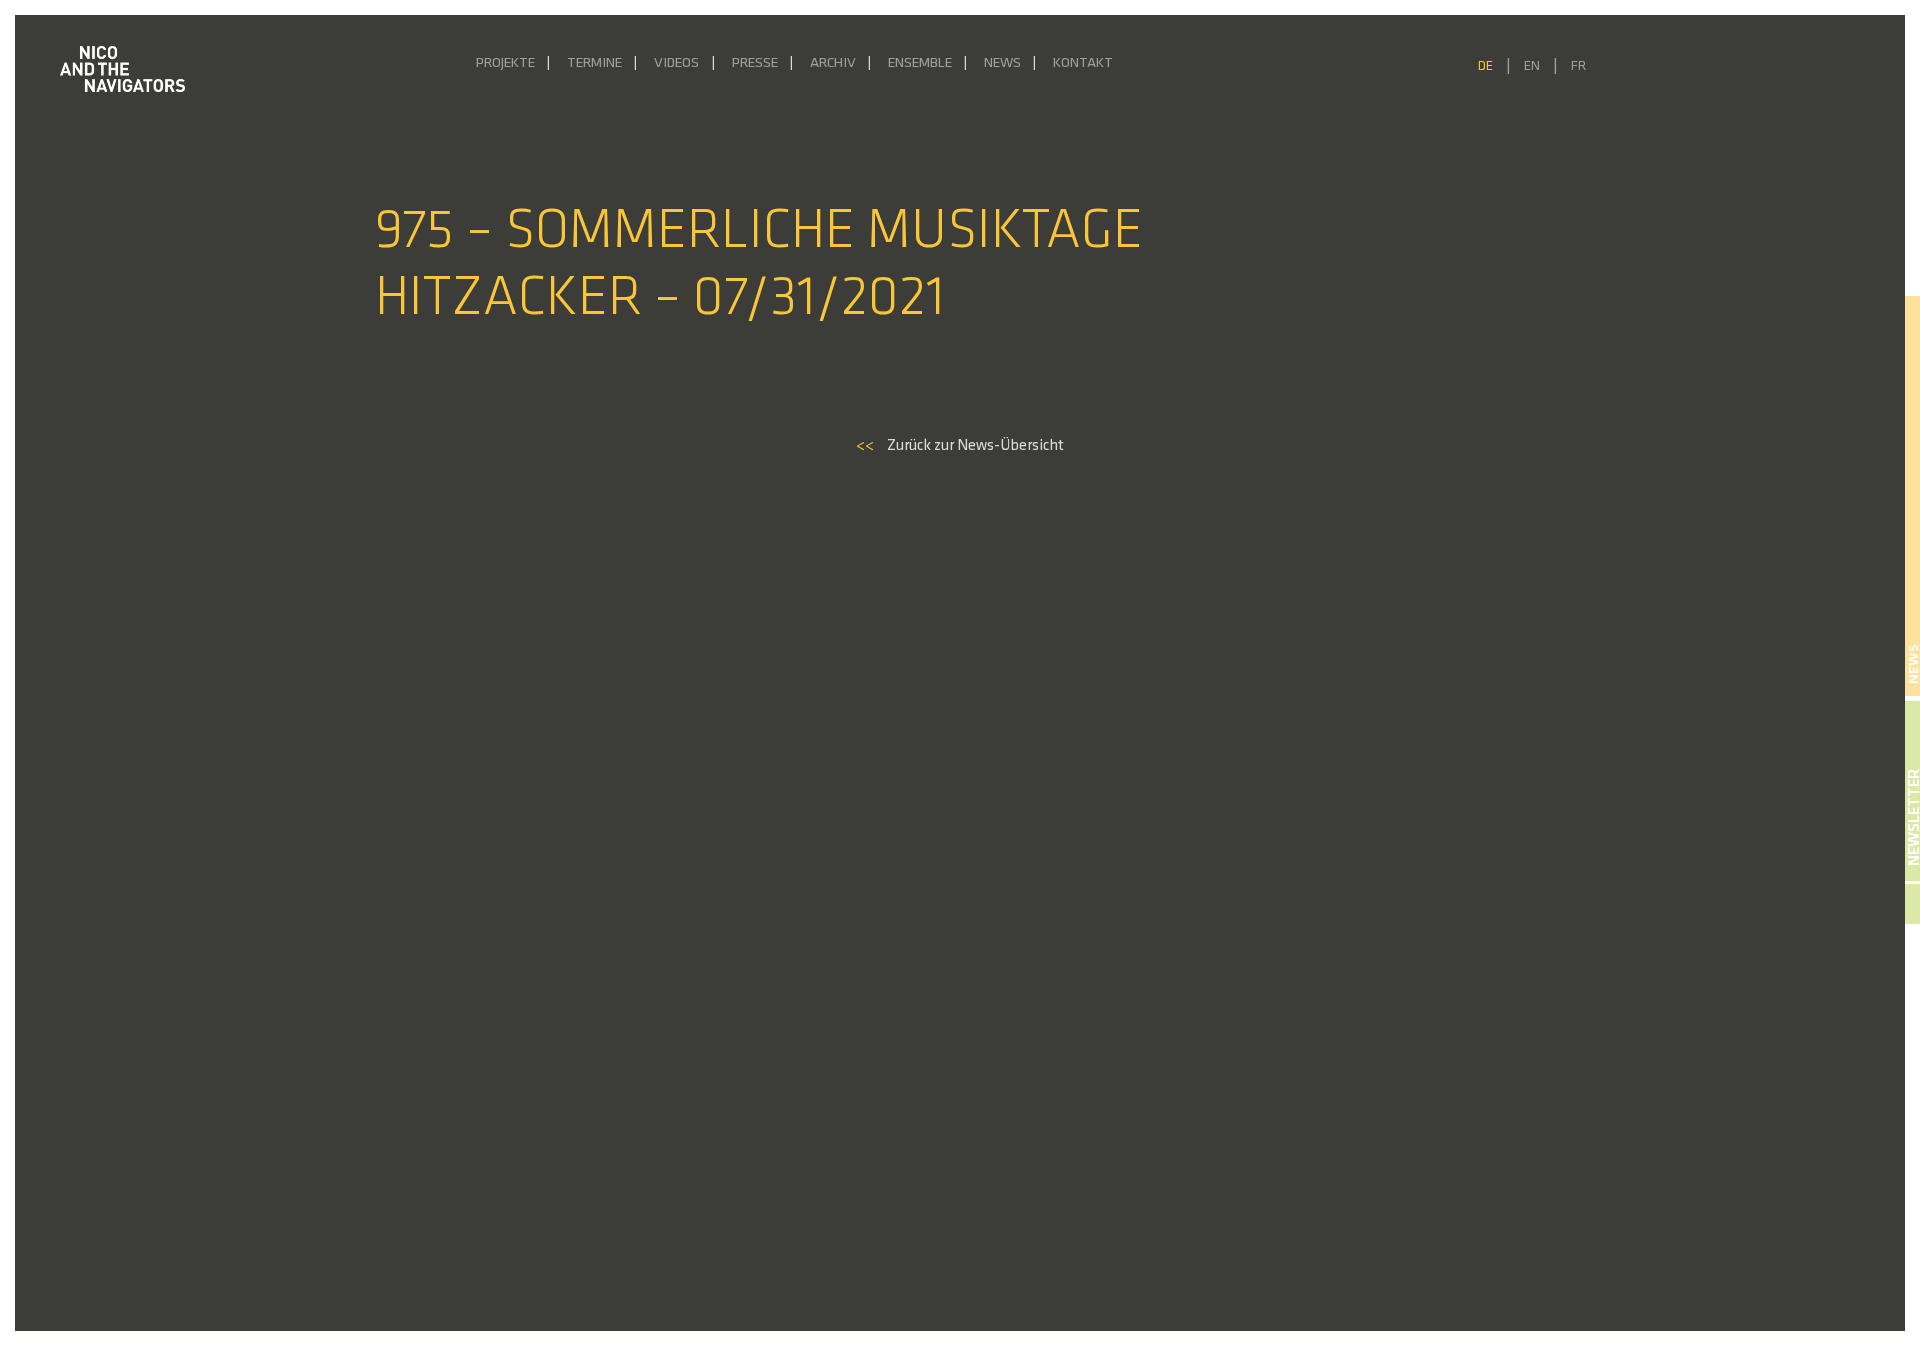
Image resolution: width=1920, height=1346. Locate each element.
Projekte (505, 63)
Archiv (833, 63)
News (1002, 63)
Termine (594, 63)
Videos (676, 63)
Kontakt (1083, 63)
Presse (755, 63)
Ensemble (920, 63)
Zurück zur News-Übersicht (960, 446)
